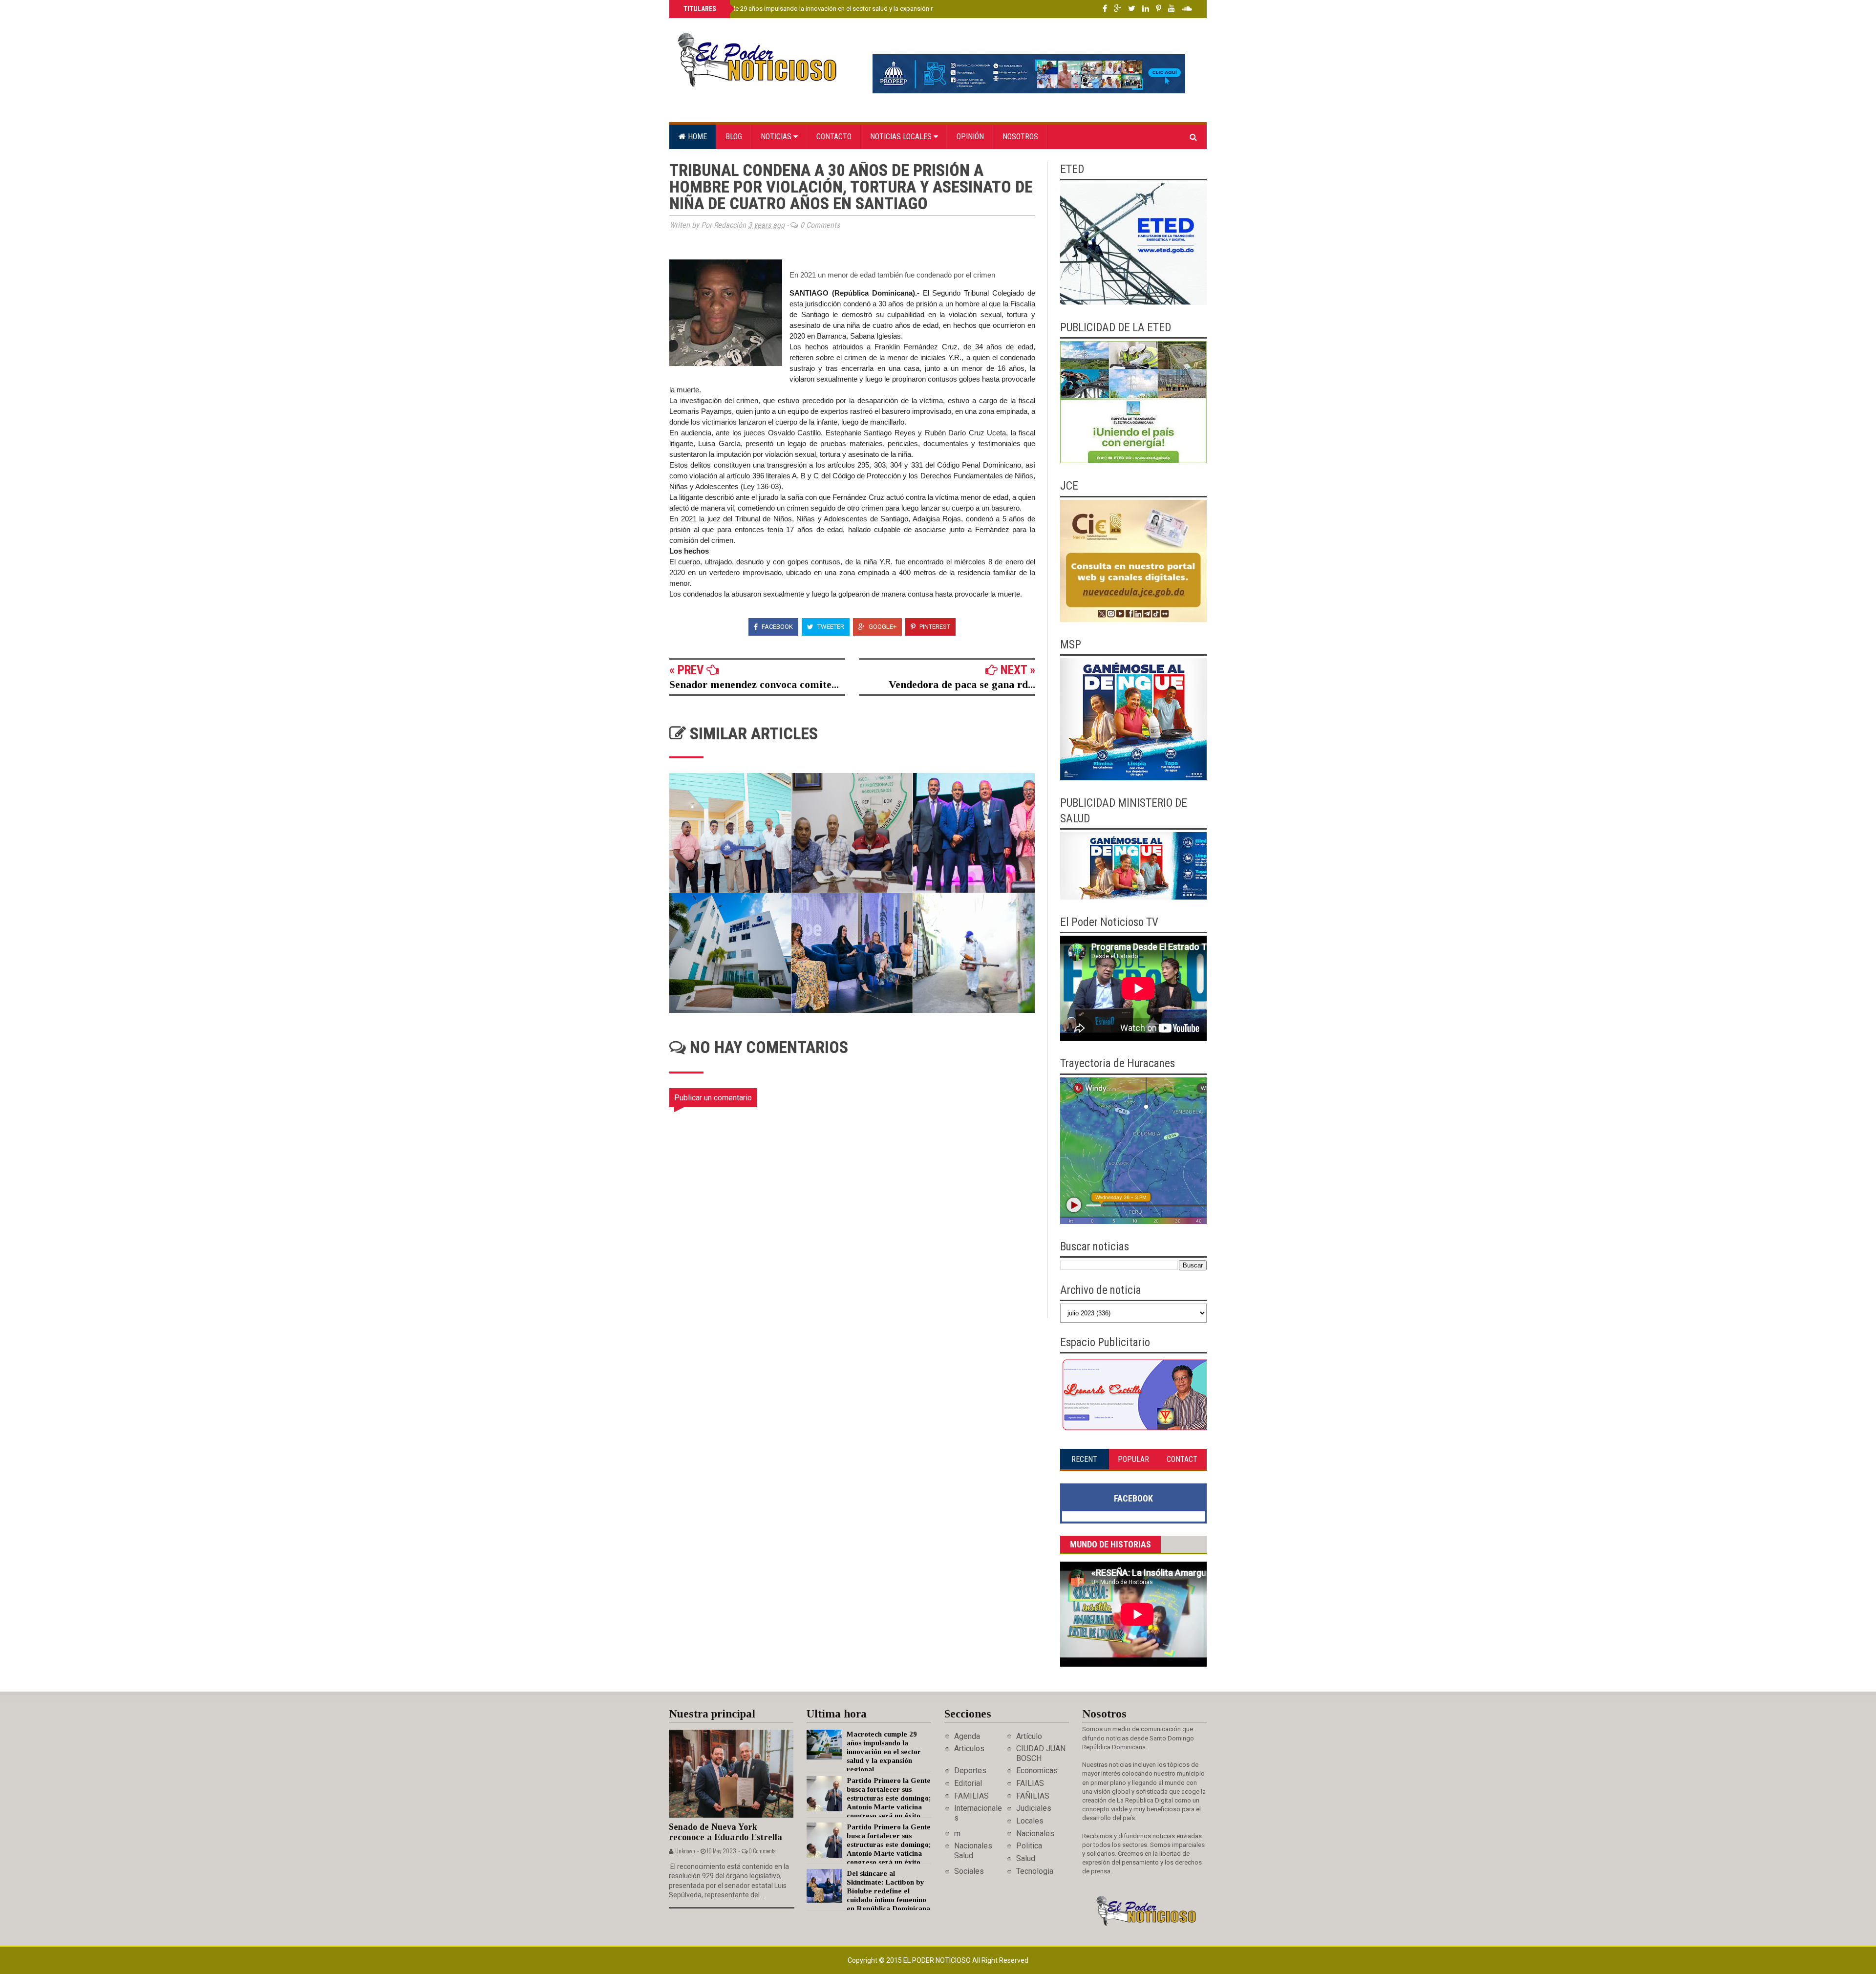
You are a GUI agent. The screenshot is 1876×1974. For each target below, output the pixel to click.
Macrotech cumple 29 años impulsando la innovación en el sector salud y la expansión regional (818, 9)
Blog (734, 137)
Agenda (967, 1736)
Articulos (969, 1749)
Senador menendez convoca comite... (754, 684)
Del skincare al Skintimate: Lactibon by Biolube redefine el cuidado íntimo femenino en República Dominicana (888, 1891)
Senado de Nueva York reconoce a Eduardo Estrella (725, 1832)
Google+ (882, 627)
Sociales (969, 1871)
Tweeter (830, 627)
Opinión (970, 137)
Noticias (777, 137)
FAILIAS (1030, 1783)
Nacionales (1035, 1834)
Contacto (834, 137)
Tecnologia (1035, 1871)
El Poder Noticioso (938, 1960)
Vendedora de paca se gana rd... (962, 684)
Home (696, 137)
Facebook (777, 627)
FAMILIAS (971, 1796)
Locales (1030, 1821)
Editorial (968, 1783)
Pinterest (934, 627)
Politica (1029, 1846)
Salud (1026, 1858)
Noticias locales (902, 137)
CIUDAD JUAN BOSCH (1041, 1753)
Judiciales (1034, 1808)
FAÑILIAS (1033, 1796)
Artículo (1029, 1736)
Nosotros (1020, 137)
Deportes (970, 1770)
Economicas (1037, 1770)
